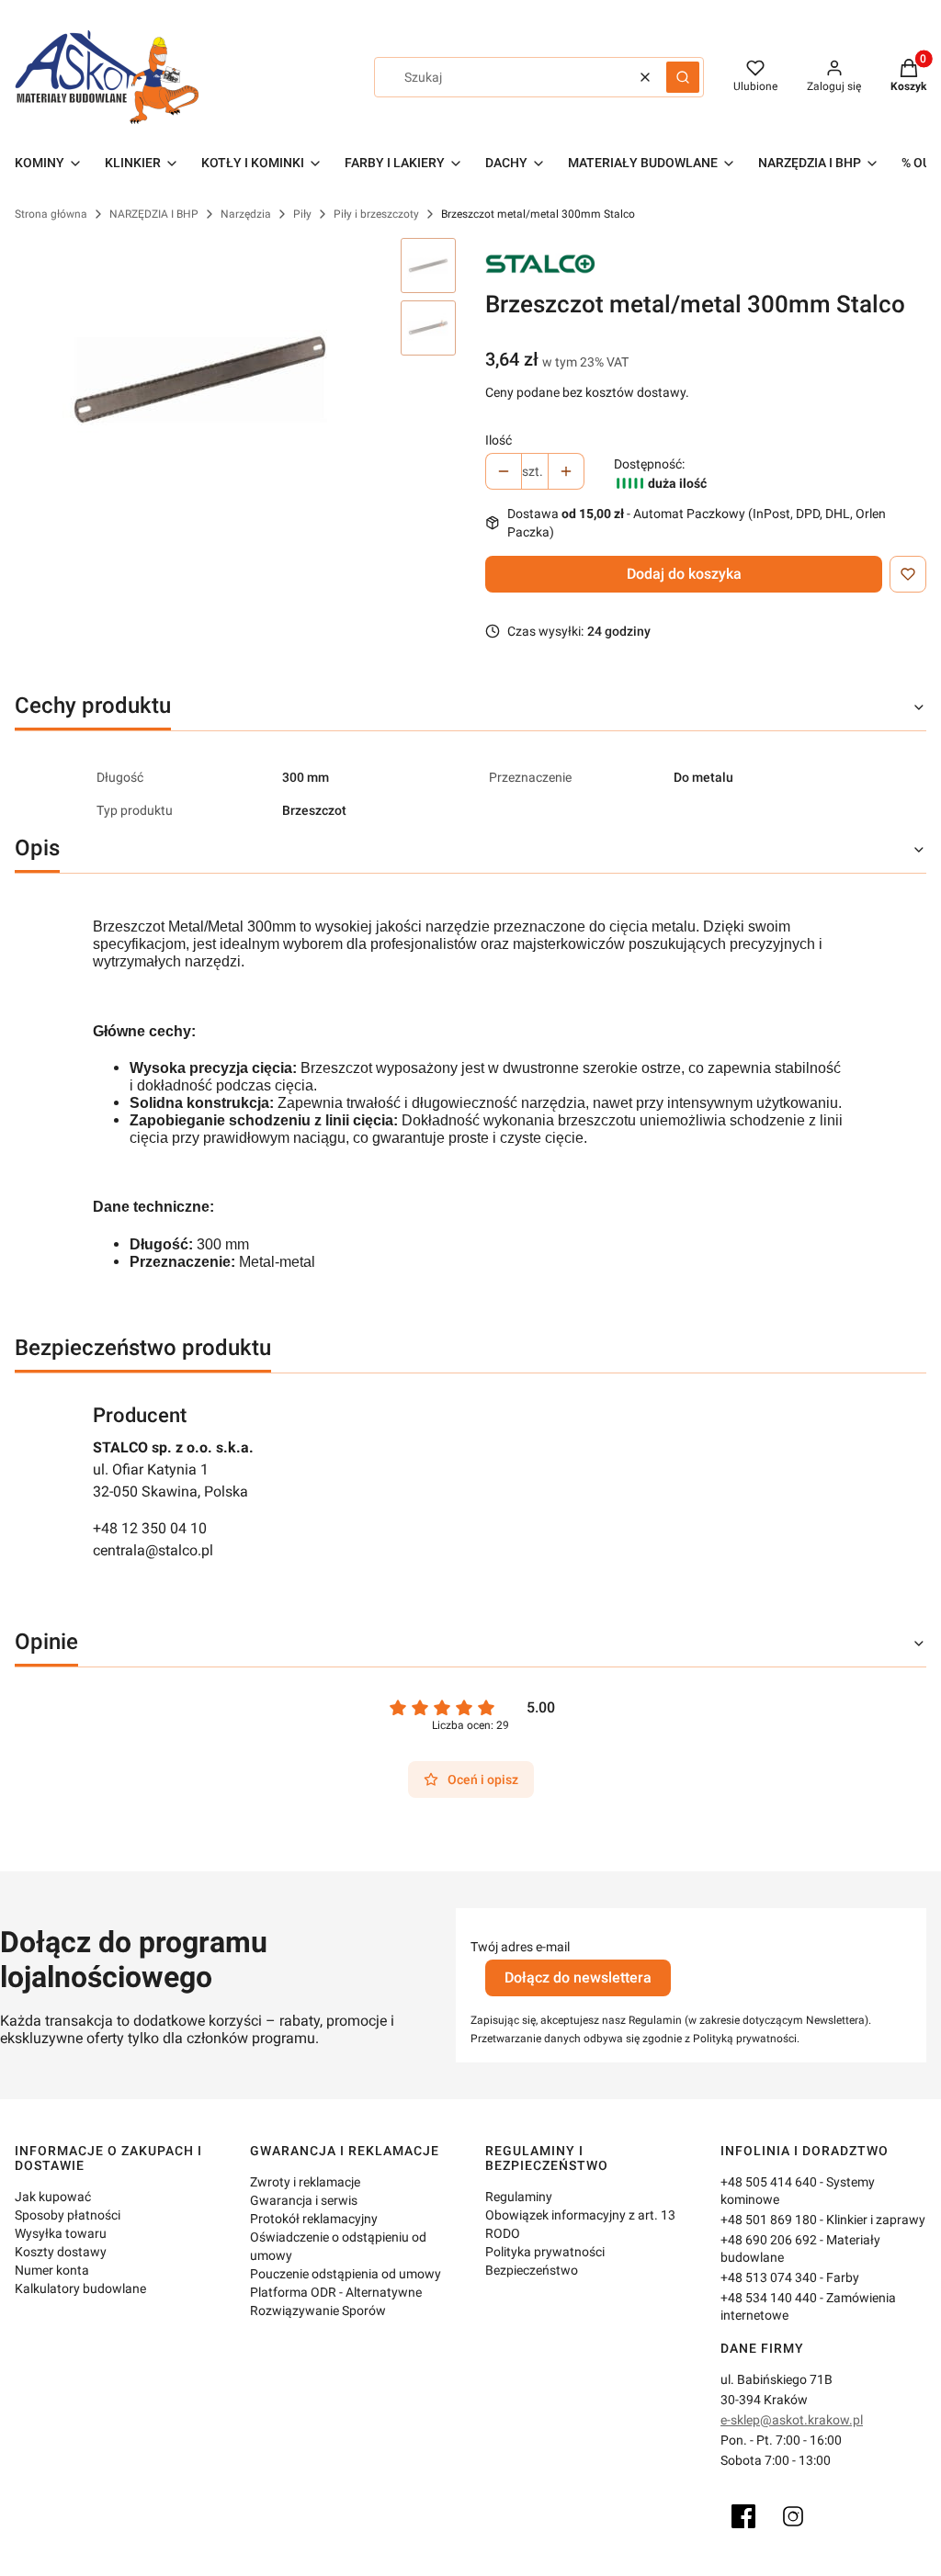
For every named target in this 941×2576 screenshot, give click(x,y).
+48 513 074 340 (769, 2277)
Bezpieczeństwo (532, 2270)
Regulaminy (519, 2197)
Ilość (499, 440)
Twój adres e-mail (520, 1947)
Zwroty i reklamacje (305, 2182)
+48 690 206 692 (769, 2240)
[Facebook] (743, 2516)
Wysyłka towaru (61, 2233)
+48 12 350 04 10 (150, 1528)
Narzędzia (246, 214)
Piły (302, 214)
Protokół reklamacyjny (314, 2219)
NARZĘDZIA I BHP (154, 214)
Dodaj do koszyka (684, 574)
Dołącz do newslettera (578, 1977)
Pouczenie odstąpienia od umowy (346, 2274)
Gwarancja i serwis (304, 2200)
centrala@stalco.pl (153, 1550)
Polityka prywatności (545, 2252)
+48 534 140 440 (769, 2298)
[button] (683, 77)
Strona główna (51, 214)
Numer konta (52, 2270)
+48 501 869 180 (769, 2220)
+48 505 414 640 (769, 2182)
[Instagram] (793, 2516)
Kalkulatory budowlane (80, 2288)
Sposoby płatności (68, 2215)
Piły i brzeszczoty (376, 214)
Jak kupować (53, 2197)
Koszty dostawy (61, 2252)
